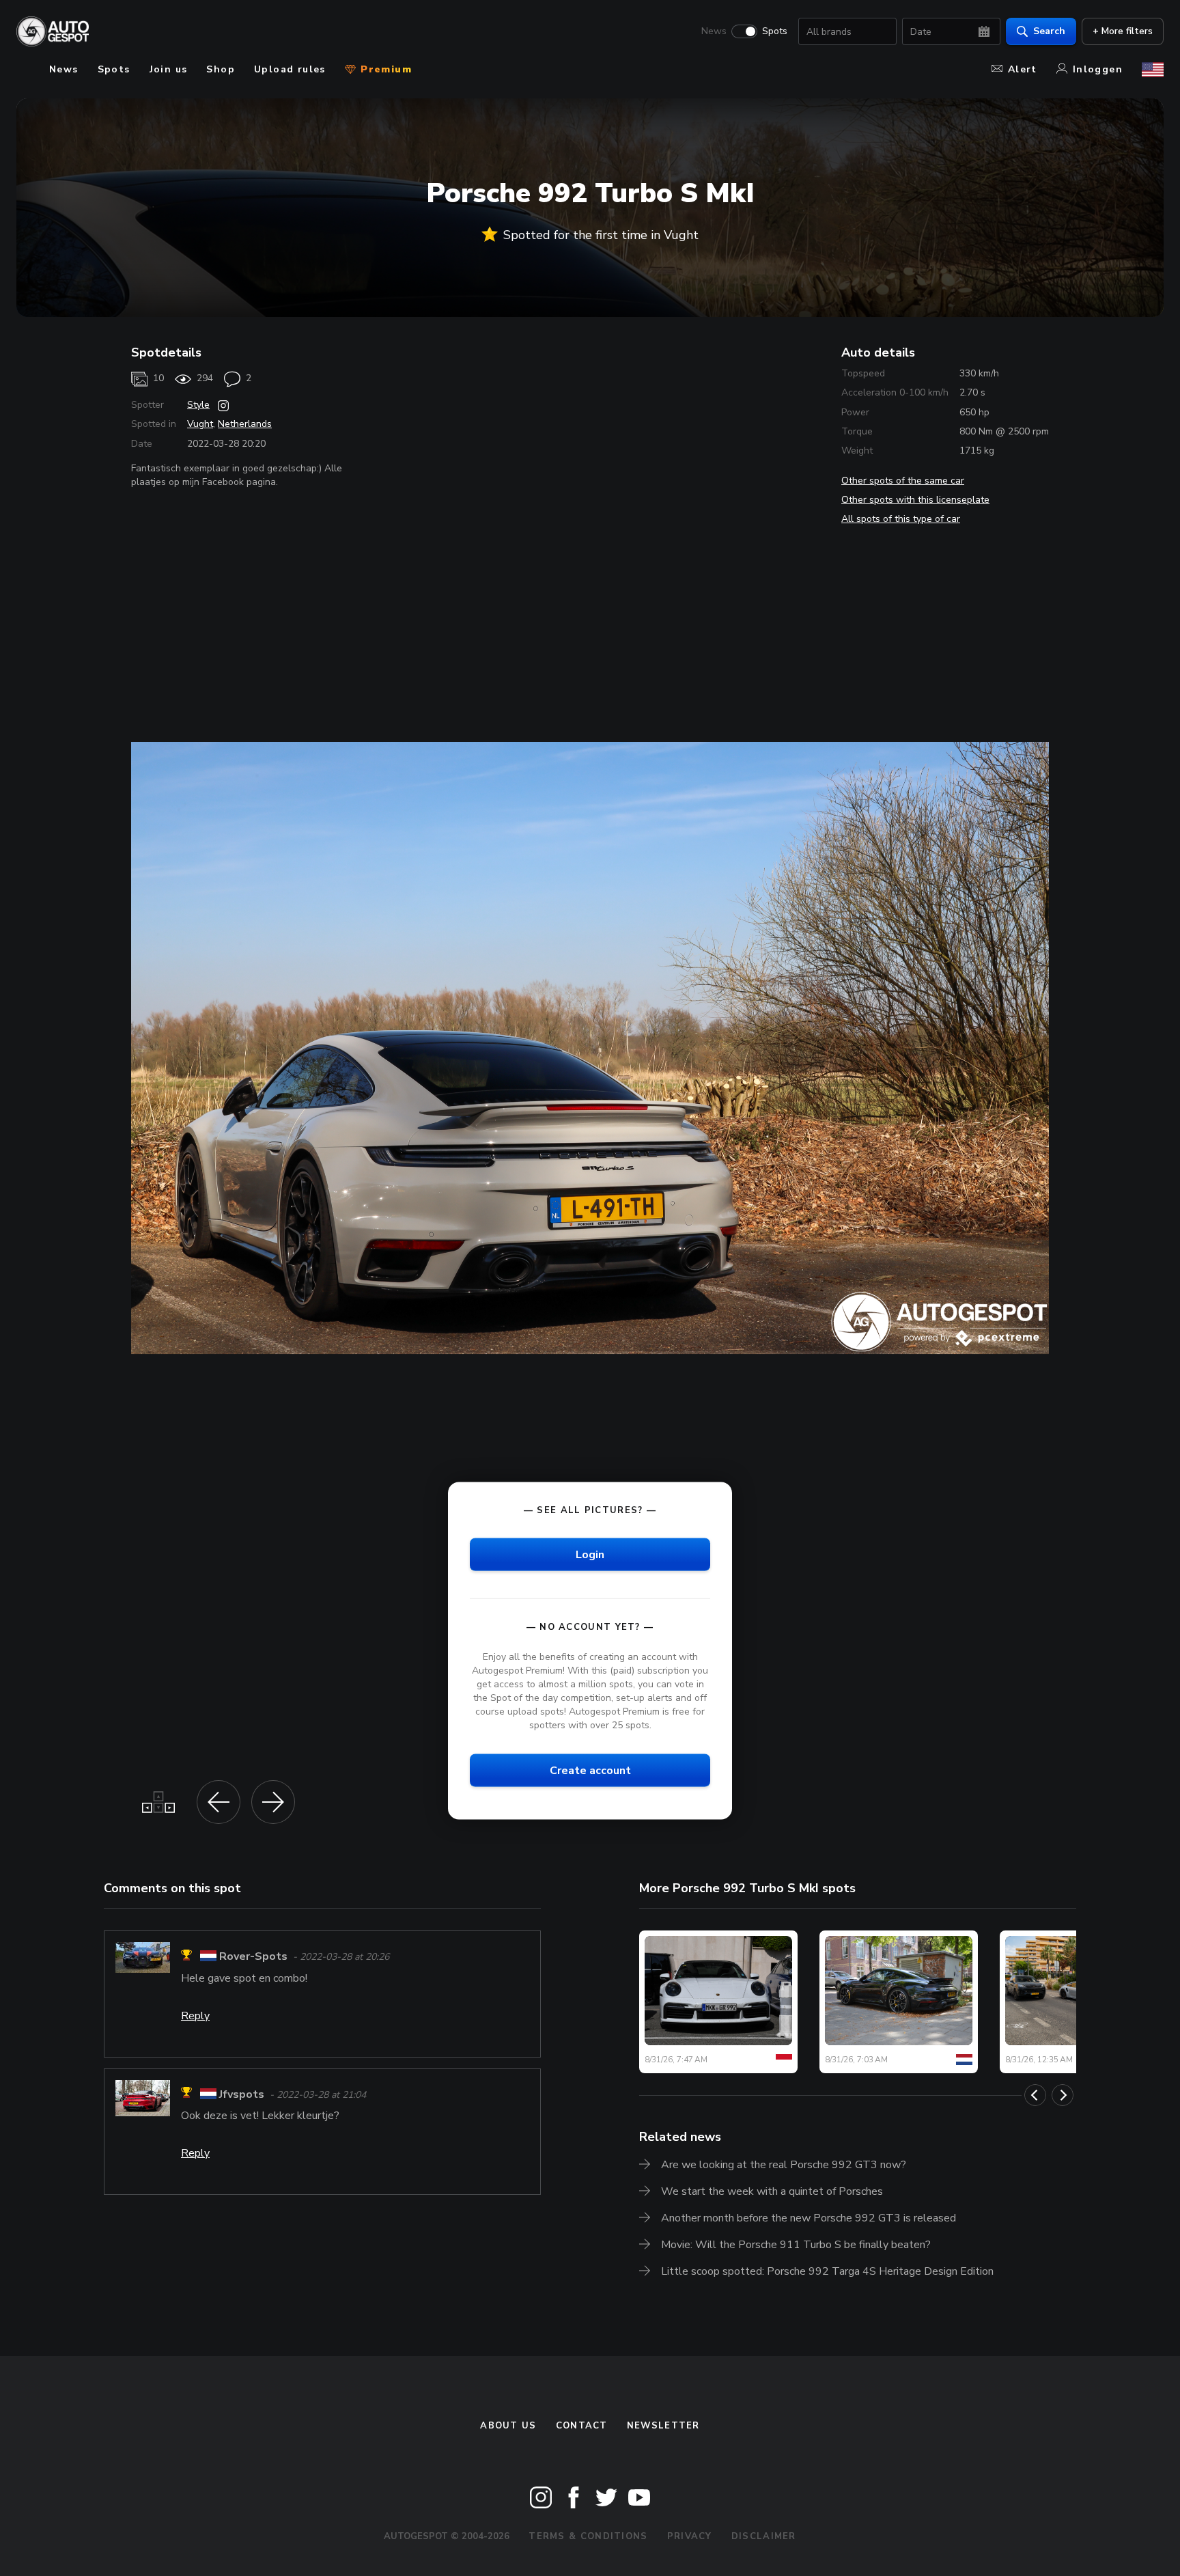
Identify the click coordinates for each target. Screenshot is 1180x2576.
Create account (590, 1771)
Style (198, 405)
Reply (195, 2016)
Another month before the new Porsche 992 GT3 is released (809, 2218)
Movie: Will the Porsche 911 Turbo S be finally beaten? (796, 2245)
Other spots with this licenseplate (915, 500)
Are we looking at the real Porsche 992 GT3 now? (784, 2165)
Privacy (690, 2536)
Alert (1023, 69)
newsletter (663, 2426)
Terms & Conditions (588, 2536)
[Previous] (1035, 2095)
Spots (775, 31)
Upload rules (290, 69)
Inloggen (1098, 69)
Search (1049, 31)
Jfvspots (242, 2094)
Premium (384, 69)
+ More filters (1123, 31)
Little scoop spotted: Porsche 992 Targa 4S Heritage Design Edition (827, 2271)
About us (508, 2426)
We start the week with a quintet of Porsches (772, 2191)
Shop (221, 69)
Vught (200, 424)
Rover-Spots (253, 1957)
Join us (169, 69)
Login (590, 1555)
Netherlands (245, 424)
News (714, 31)
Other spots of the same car (903, 481)
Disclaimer (764, 2536)
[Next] (1063, 2095)
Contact (582, 2426)
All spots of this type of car (901, 519)
